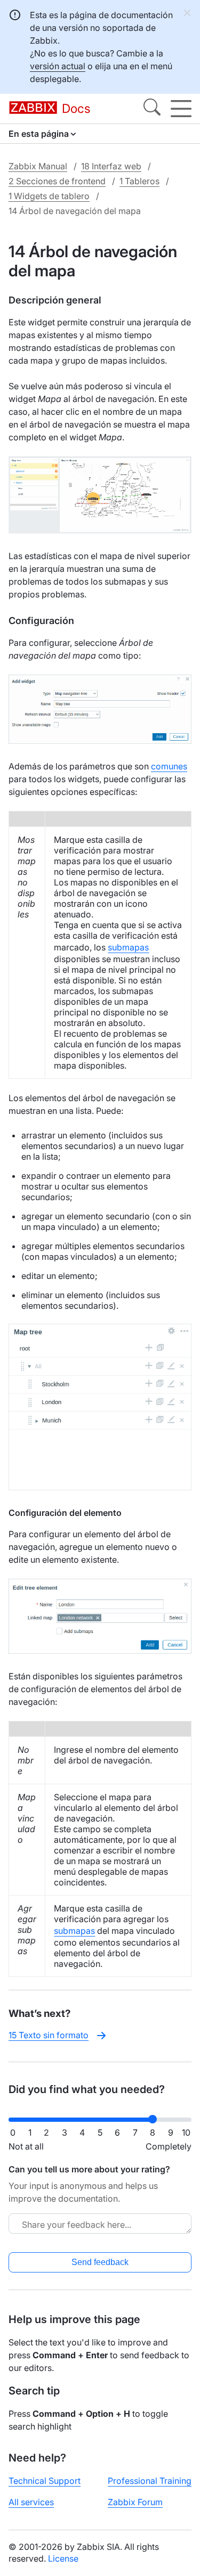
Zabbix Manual (38, 166)
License (63, 2558)
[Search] (152, 109)
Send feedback (100, 2262)
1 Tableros (139, 181)
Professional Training (150, 2481)
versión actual (58, 66)
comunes (169, 766)
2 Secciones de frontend (57, 181)
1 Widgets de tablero (49, 196)
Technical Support (45, 2481)
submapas (128, 947)
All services (31, 2502)
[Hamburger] (181, 109)
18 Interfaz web (111, 166)
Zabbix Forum (135, 2502)
